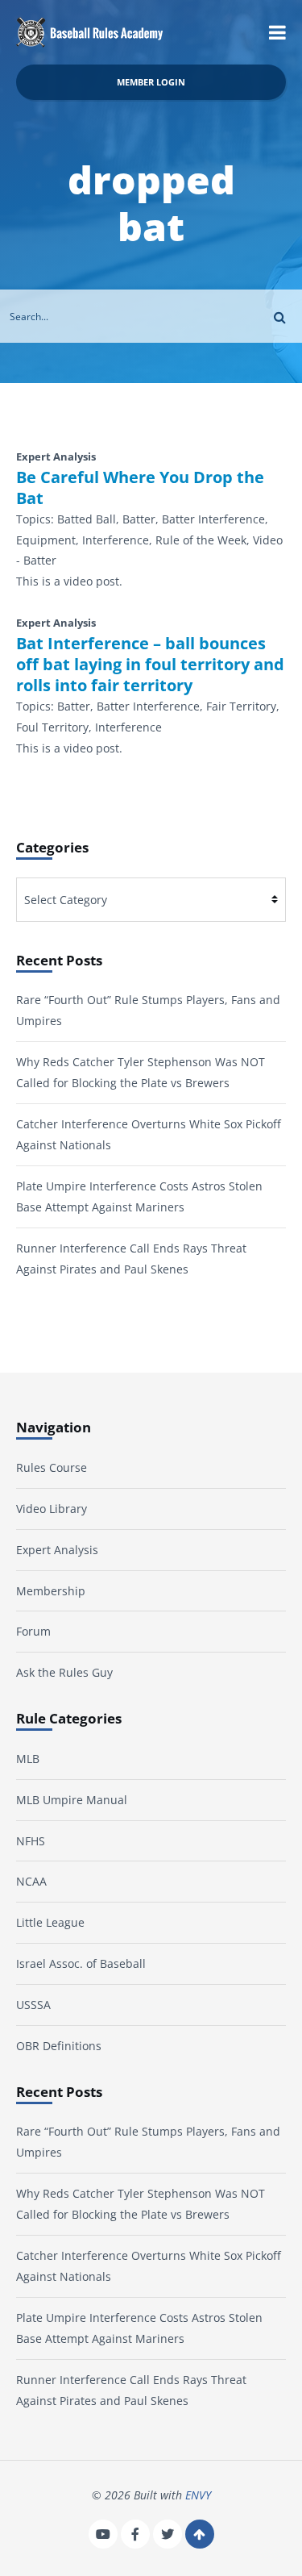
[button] (277, 32)
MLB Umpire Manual (72, 1800)
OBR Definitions (59, 2046)
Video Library (52, 1509)
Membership (51, 1591)
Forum (33, 1631)
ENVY (198, 2495)
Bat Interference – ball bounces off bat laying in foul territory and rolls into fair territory (150, 665)
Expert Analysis (57, 1550)
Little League (50, 1922)
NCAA (31, 1881)
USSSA (33, 2005)
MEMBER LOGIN (151, 82)
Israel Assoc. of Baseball (81, 1963)
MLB (28, 1759)
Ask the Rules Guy (64, 1672)
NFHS (31, 1841)
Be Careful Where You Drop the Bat (140, 488)
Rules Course (52, 1467)
